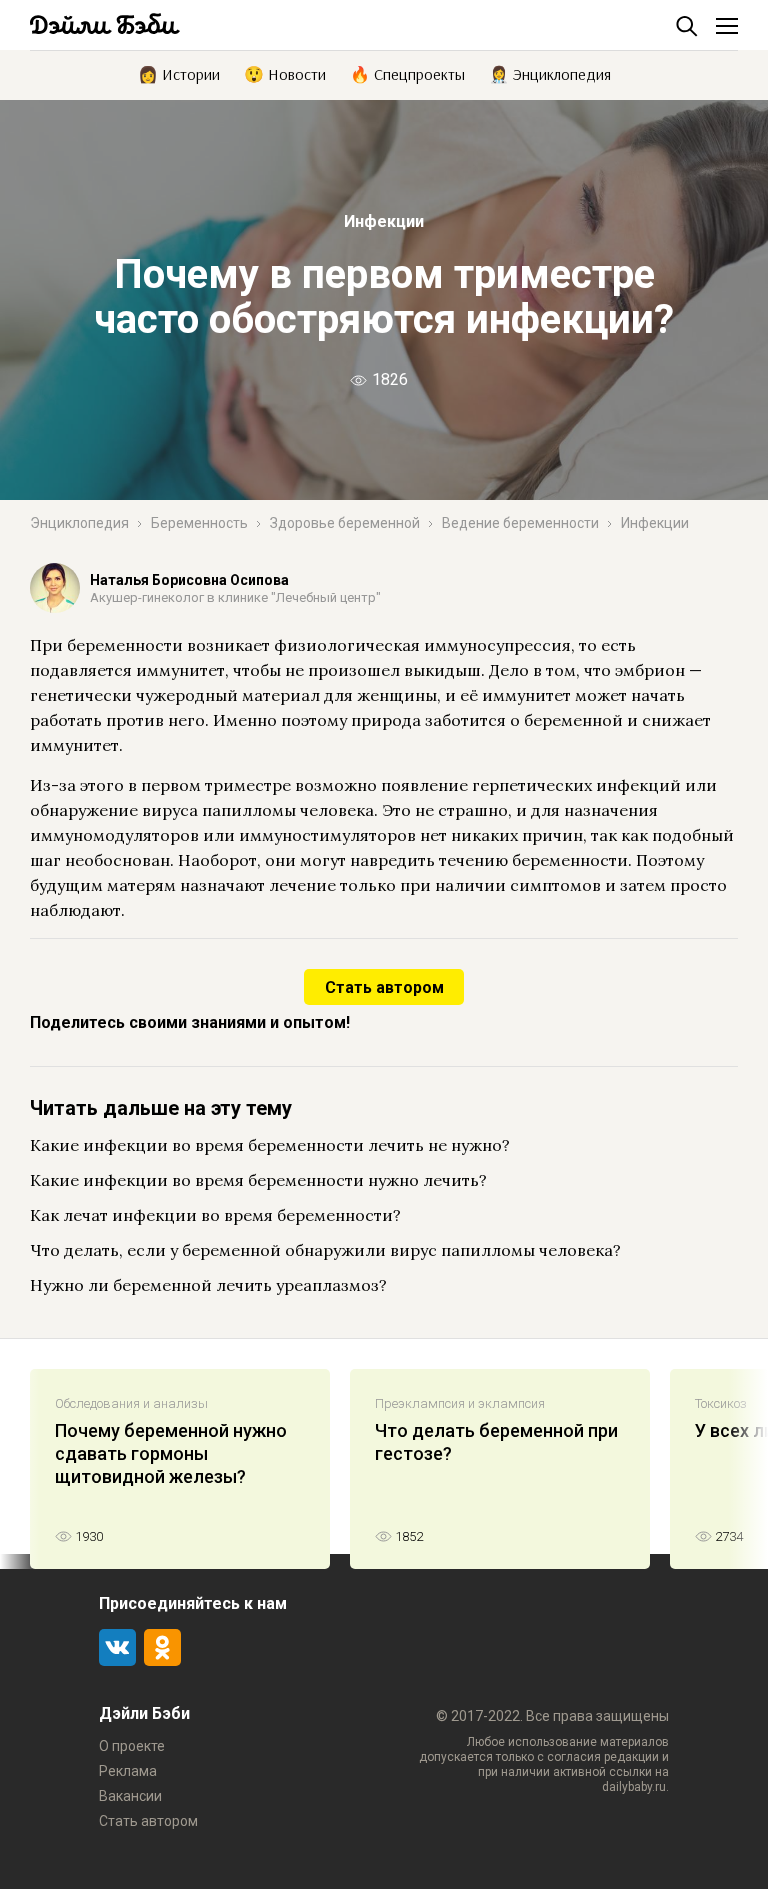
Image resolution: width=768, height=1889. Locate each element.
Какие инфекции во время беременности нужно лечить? (258, 1180)
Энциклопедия (79, 523)
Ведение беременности (520, 523)
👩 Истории (179, 73)
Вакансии (130, 1796)
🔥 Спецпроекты (407, 73)
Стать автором (384, 987)
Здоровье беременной (345, 523)
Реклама (128, 1771)
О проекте (132, 1746)
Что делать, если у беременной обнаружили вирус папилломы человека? (325, 1250)
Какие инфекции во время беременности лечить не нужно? (270, 1145)
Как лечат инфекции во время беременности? (215, 1215)
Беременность (199, 523)
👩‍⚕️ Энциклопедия (550, 73)
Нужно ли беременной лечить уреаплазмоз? (208, 1285)
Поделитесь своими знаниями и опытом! (190, 1022)
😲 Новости (285, 73)
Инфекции (384, 221)
